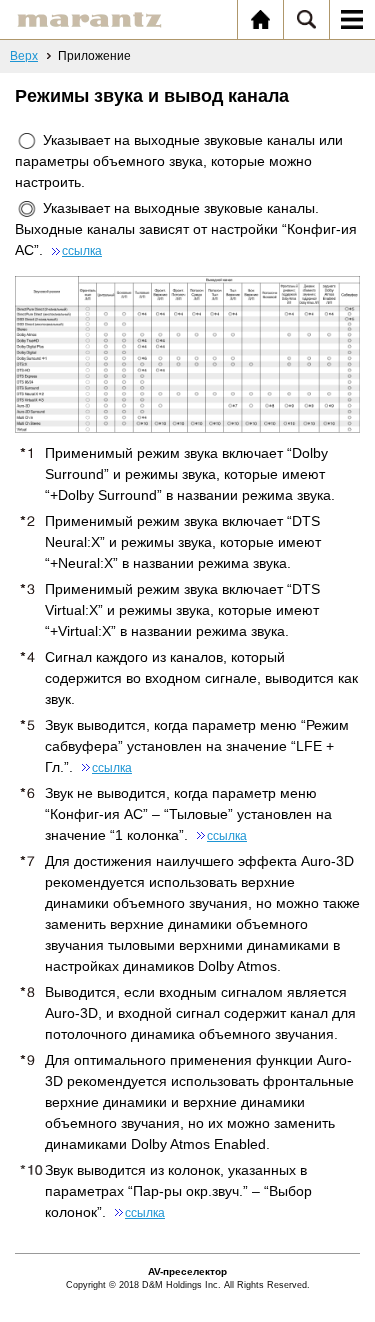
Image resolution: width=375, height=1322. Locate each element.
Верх (24, 56)
